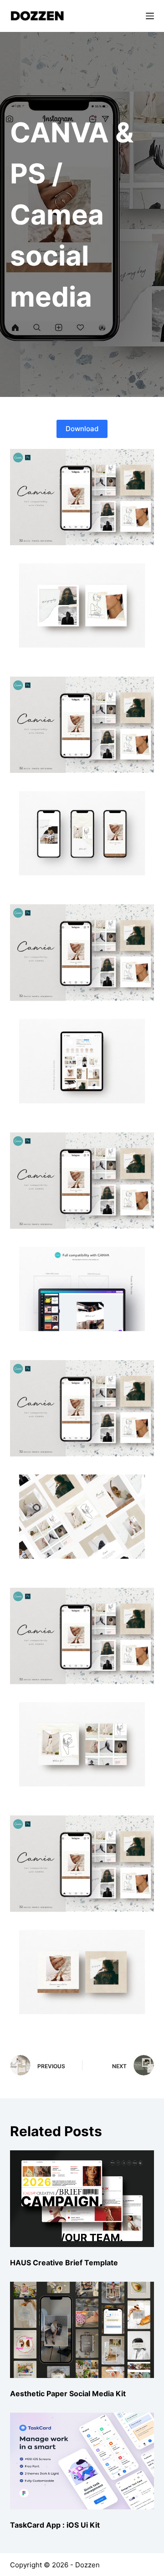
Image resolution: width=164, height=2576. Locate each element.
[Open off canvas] (150, 16)
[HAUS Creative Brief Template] (82, 2198)
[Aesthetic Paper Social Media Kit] (82, 2330)
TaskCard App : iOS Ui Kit (55, 2525)
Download (82, 429)
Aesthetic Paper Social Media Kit (68, 2393)
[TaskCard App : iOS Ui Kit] (82, 2461)
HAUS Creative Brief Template (64, 2263)
